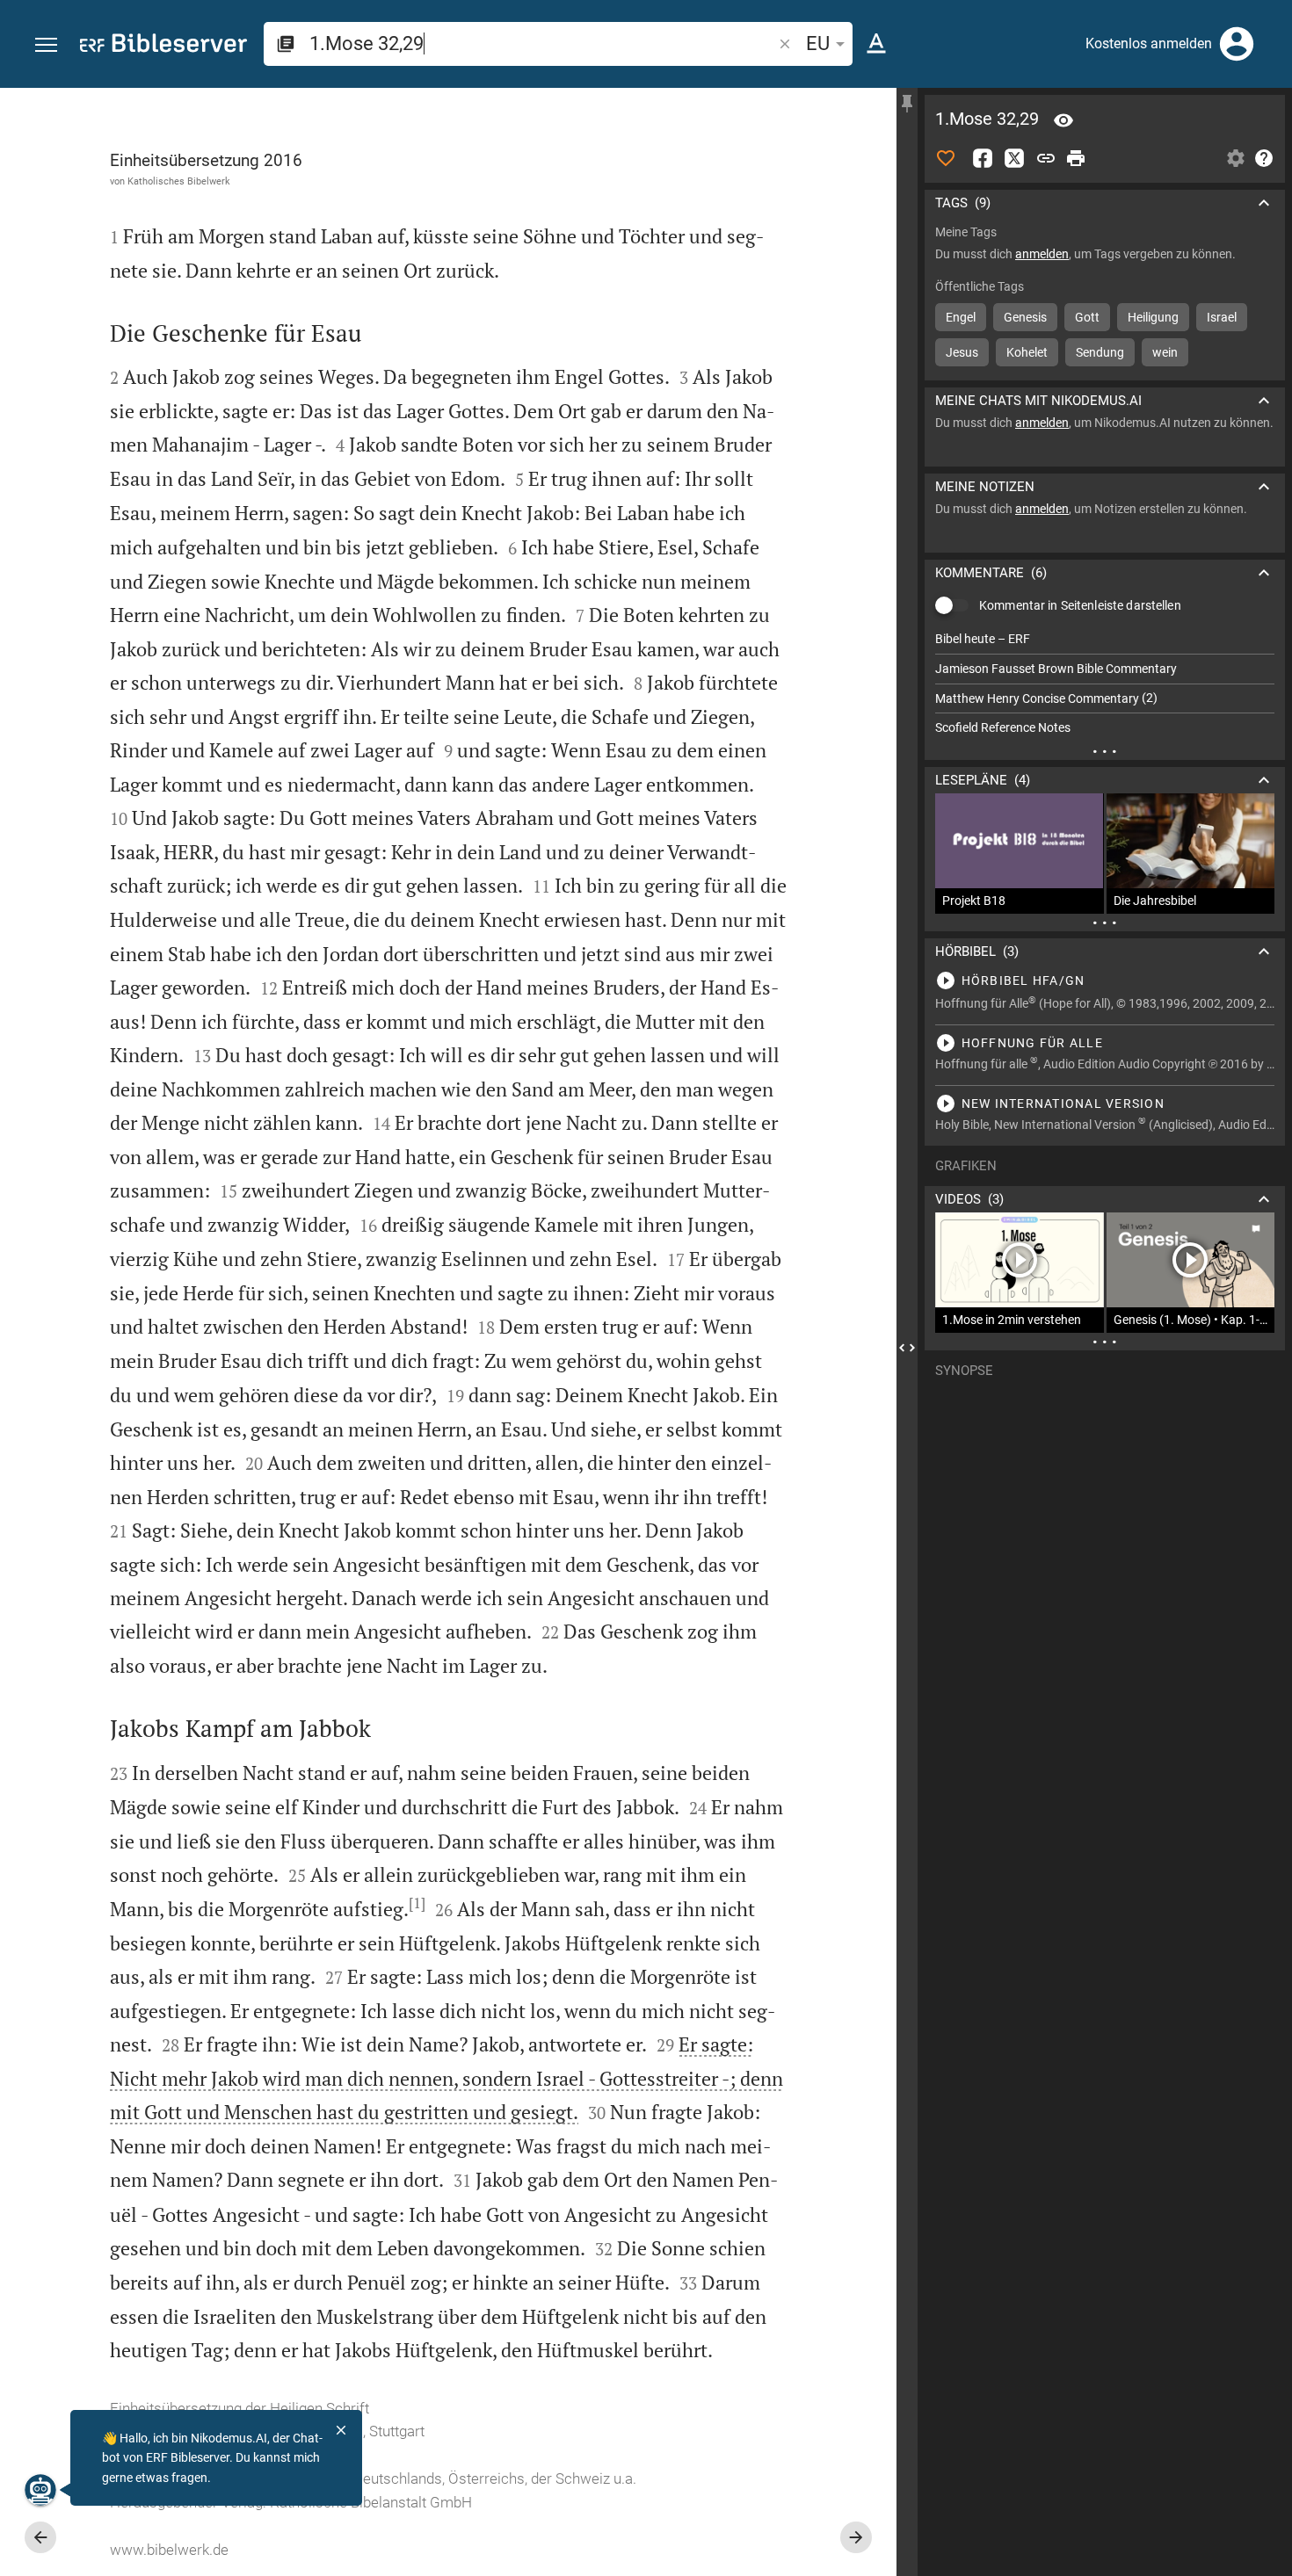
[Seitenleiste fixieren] (907, 104)
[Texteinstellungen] (876, 44)
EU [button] (818, 43)
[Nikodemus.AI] (40, 2490)
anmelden (1042, 254)
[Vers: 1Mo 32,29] (1063, 120)
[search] (542, 43)
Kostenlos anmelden (1149, 43)
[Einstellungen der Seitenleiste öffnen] (1236, 158)
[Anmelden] (1237, 44)
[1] (417, 1903)
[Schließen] (341, 2430)
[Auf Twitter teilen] (1014, 158)
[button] (46, 45)
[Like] (946, 158)
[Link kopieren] (1046, 158)
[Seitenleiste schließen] (907, 1348)
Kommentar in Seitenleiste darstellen (1080, 605)
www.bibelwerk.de (169, 2550)
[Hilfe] (1264, 158)
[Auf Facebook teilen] (983, 158)
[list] (1105, 684)
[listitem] (1105, 639)
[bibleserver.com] (163, 46)
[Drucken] (1076, 158)
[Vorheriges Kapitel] (40, 2537)
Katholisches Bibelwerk (179, 181)
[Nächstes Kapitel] (856, 2537)
